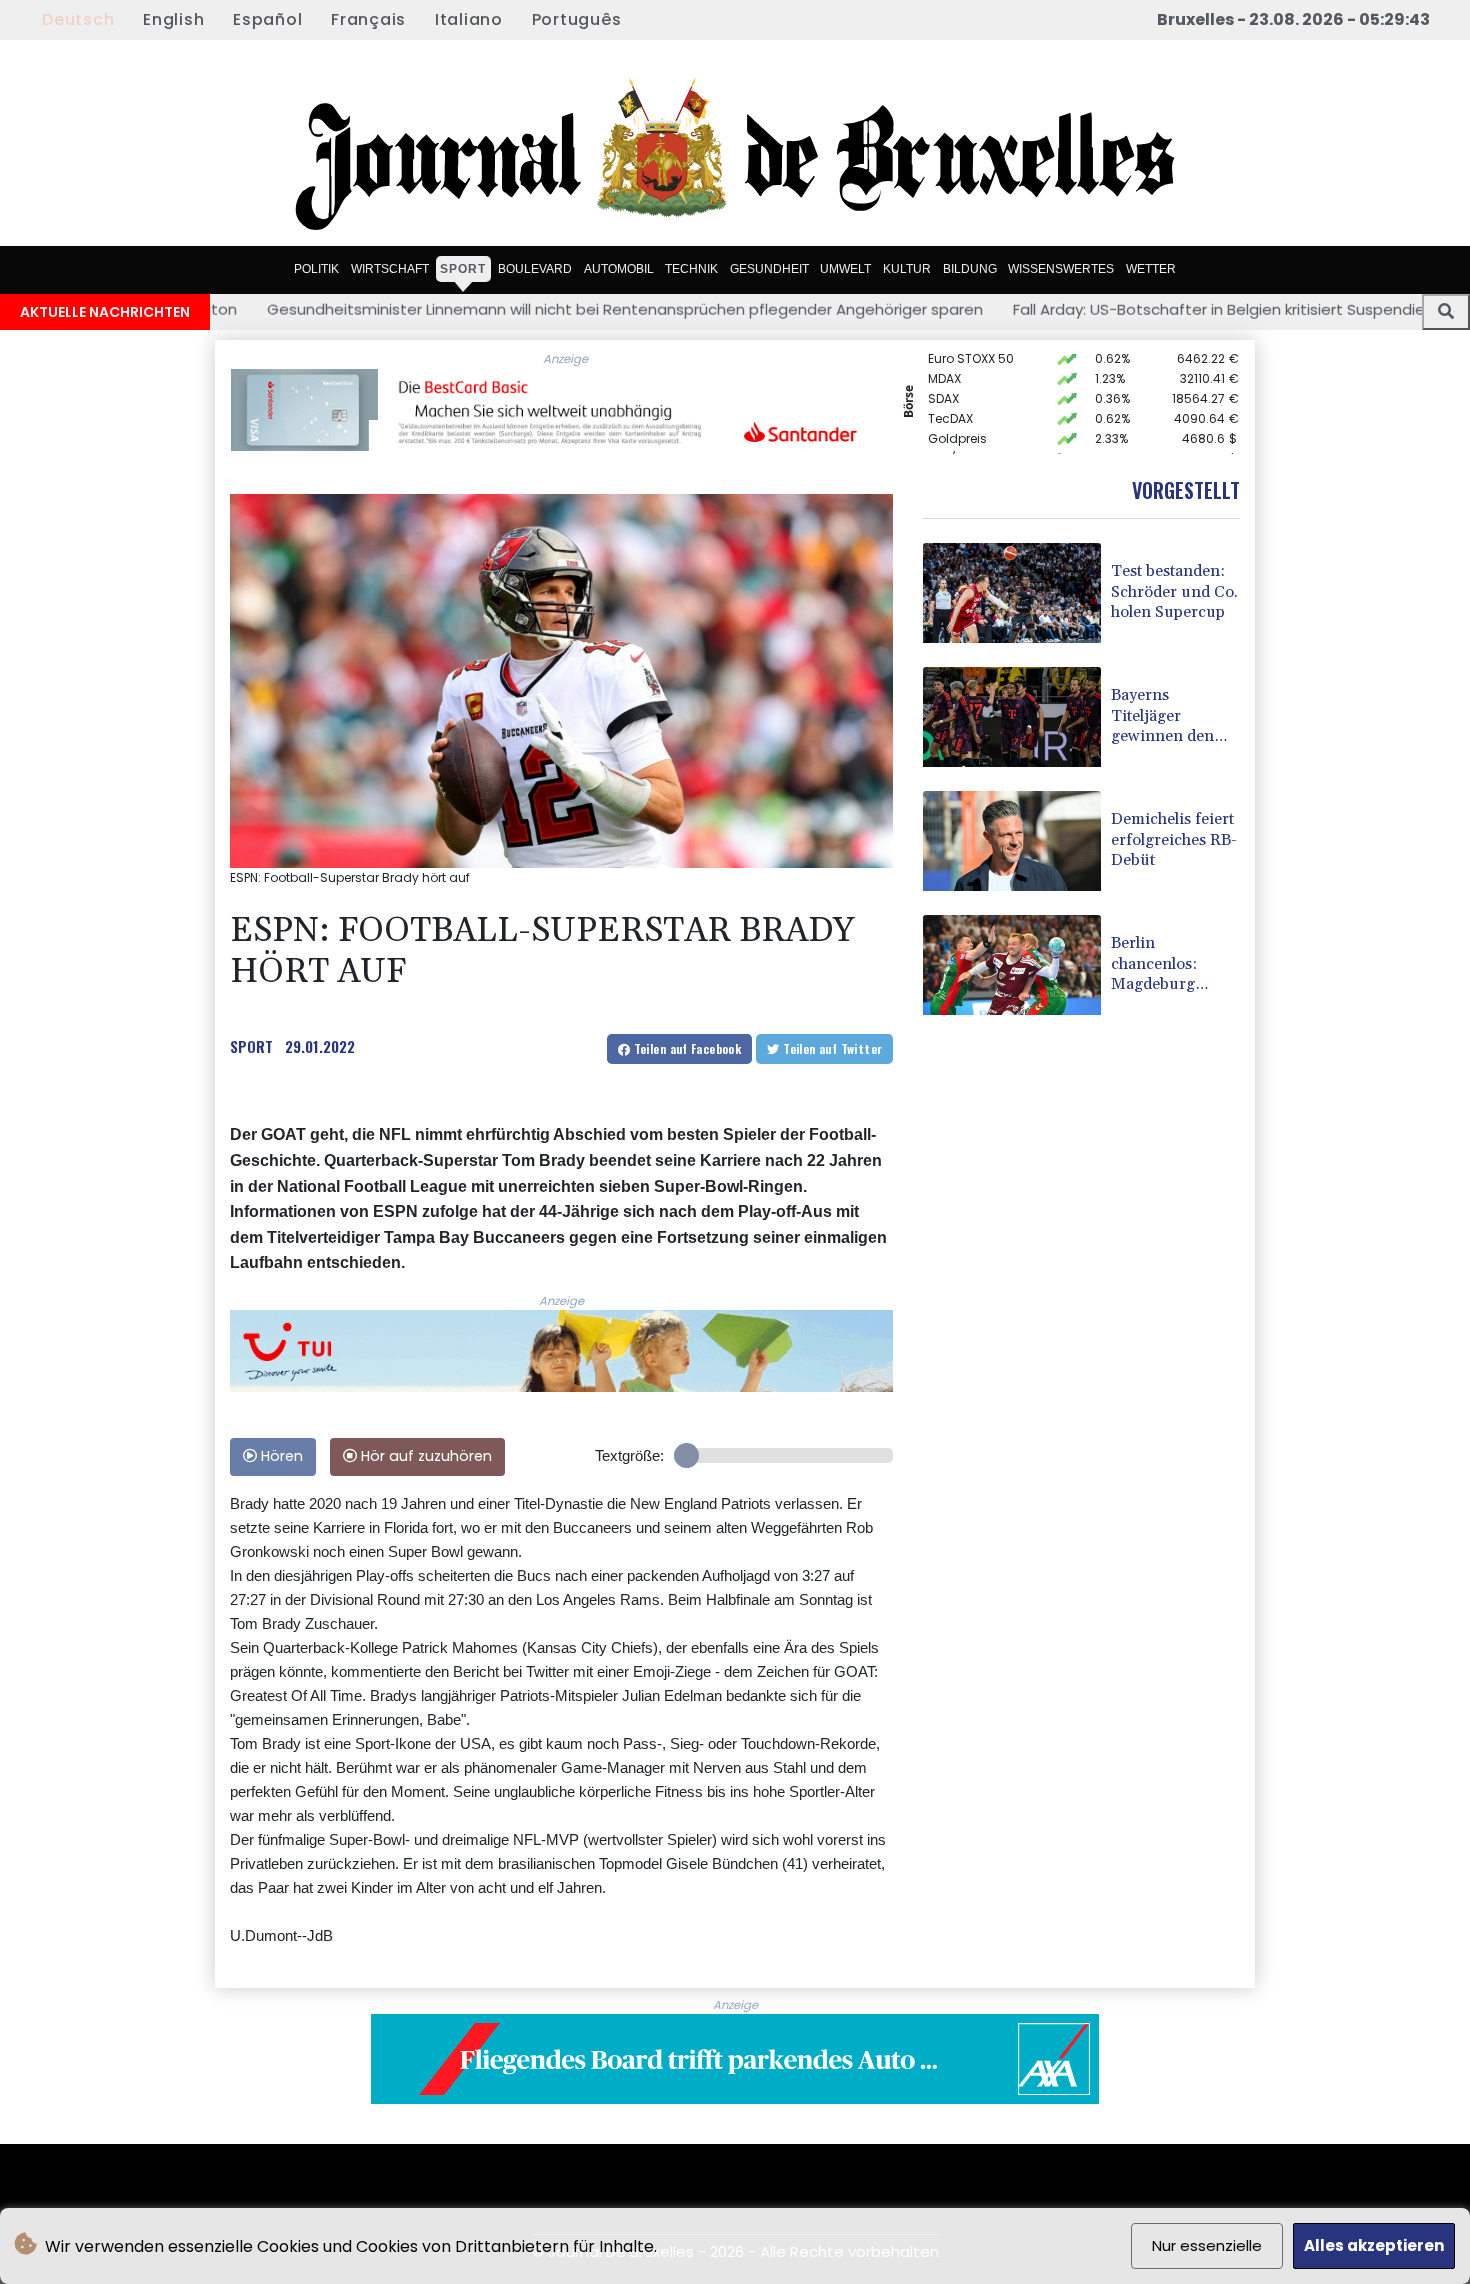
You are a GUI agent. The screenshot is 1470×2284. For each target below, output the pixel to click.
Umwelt (845, 268)
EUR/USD (954, 437)
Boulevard (535, 268)
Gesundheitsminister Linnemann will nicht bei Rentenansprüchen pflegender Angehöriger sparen (447, 309)
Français (368, 19)
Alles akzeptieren (1374, 2245)
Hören (280, 1456)
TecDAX (950, 397)
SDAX (943, 377)
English (173, 19)
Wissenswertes (1061, 268)
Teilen (685, 1048)
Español (267, 19)
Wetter (1151, 268)
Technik (691, 268)
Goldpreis (957, 417)
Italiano (469, 19)
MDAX (944, 357)
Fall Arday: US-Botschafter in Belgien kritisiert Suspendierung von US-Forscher (1120, 309)
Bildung (970, 268)
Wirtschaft (390, 268)
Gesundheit (769, 268)
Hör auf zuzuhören (424, 1456)
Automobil (619, 268)
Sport (463, 268)
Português (577, 19)
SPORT (251, 1046)
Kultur (907, 268)
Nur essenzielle (1207, 2245)
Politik (316, 268)
